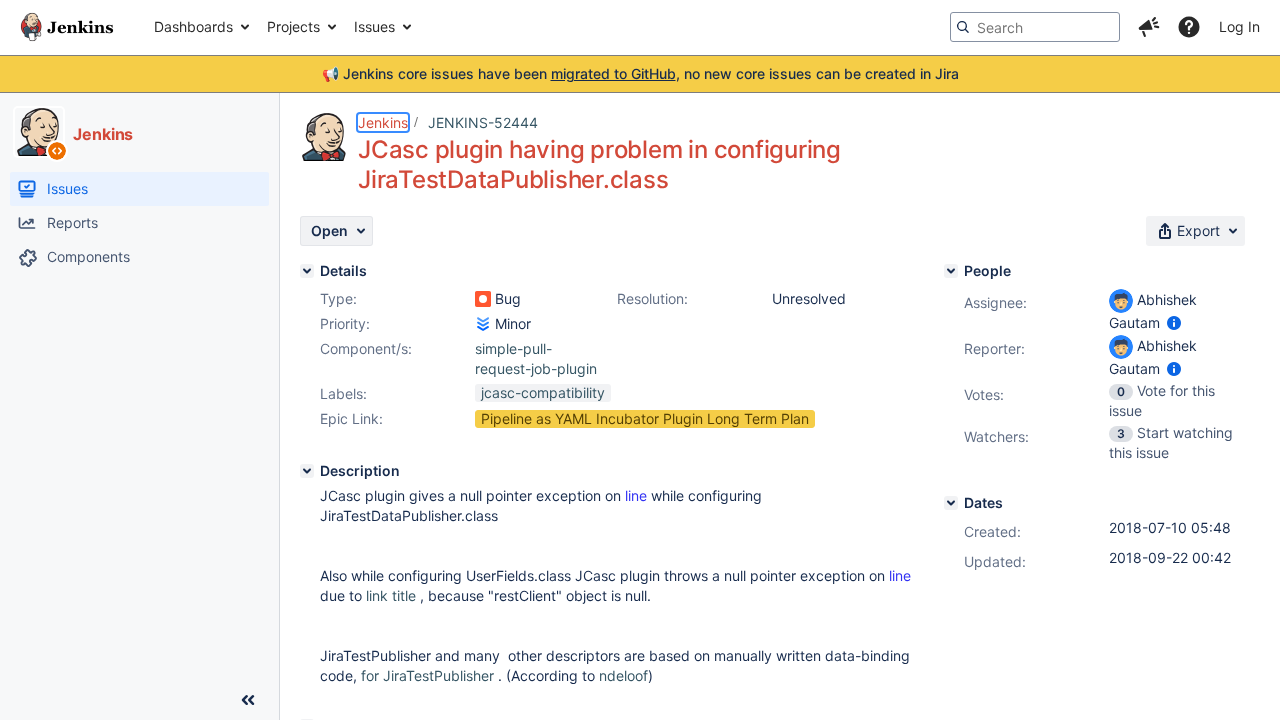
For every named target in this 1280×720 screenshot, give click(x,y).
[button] (1149, 27)
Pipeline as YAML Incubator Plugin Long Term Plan (645, 418)
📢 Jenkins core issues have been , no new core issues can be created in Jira (640, 73)
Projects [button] (293, 26)
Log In (1239, 26)
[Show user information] (1174, 322)
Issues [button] (374, 26)
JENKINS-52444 (483, 122)
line (636, 495)
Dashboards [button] (193, 26)
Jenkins (383, 122)
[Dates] (951, 503)
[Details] (307, 271)
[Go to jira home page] (67, 27)
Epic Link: (351, 418)
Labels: (343, 393)
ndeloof (623, 675)
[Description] (307, 471)
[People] (951, 271)
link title (391, 595)
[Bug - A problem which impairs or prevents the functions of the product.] (483, 299)
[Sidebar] (248, 700)
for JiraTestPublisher (427, 675)
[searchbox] (1035, 27)
